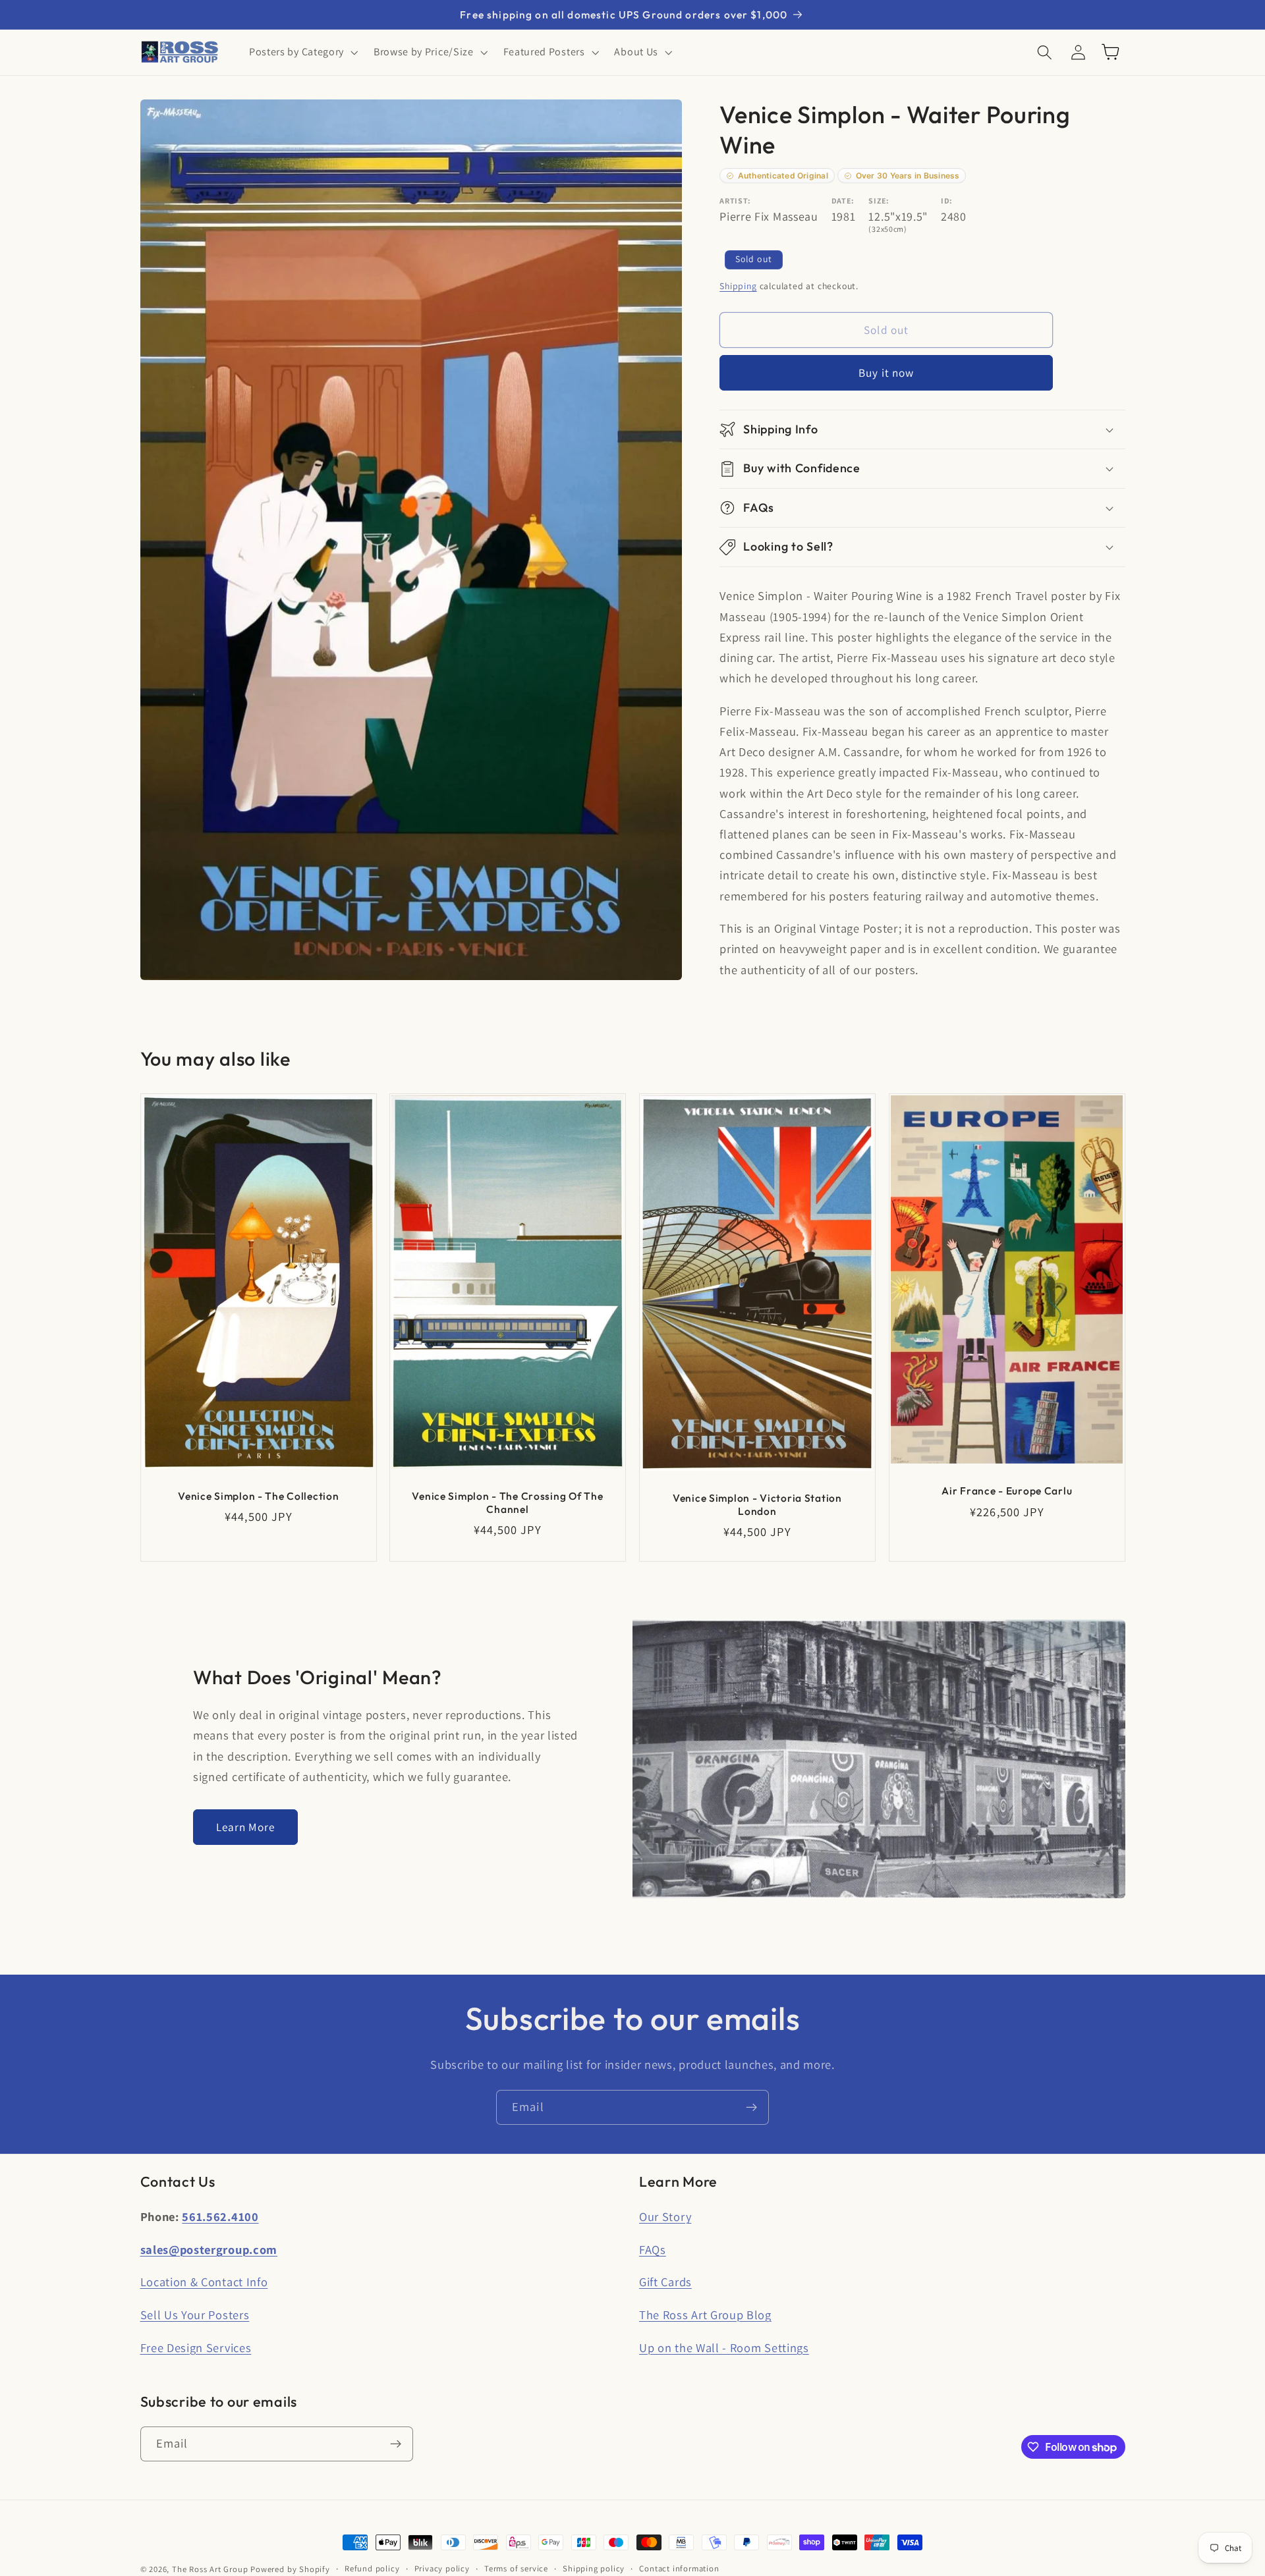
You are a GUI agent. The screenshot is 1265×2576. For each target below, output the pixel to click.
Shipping (738, 286)
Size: (879, 201)
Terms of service (516, 2568)
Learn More (246, 1827)
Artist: (735, 201)
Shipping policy (594, 2568)
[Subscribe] (751, 2108)
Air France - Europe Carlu (1007, 1491)
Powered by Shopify (290, 2569)
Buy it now (886, 373)
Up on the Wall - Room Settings (724, 2347)
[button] (302, 52)
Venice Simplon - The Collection (258, 1496)
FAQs (653, 2249)
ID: (947, 201)
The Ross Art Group (210, 2569)
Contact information (679, 2568)
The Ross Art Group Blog (705, 2315)
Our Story (665, 2216)
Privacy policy (442, 2568)
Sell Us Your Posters (195, 2315)
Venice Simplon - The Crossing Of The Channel (508, 1502)
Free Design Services (196, 2347)
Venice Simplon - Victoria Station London (757, 1504)
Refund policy (372, 2568)
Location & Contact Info (204, 2282)
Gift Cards (665, 2282)
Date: (843, 201)
